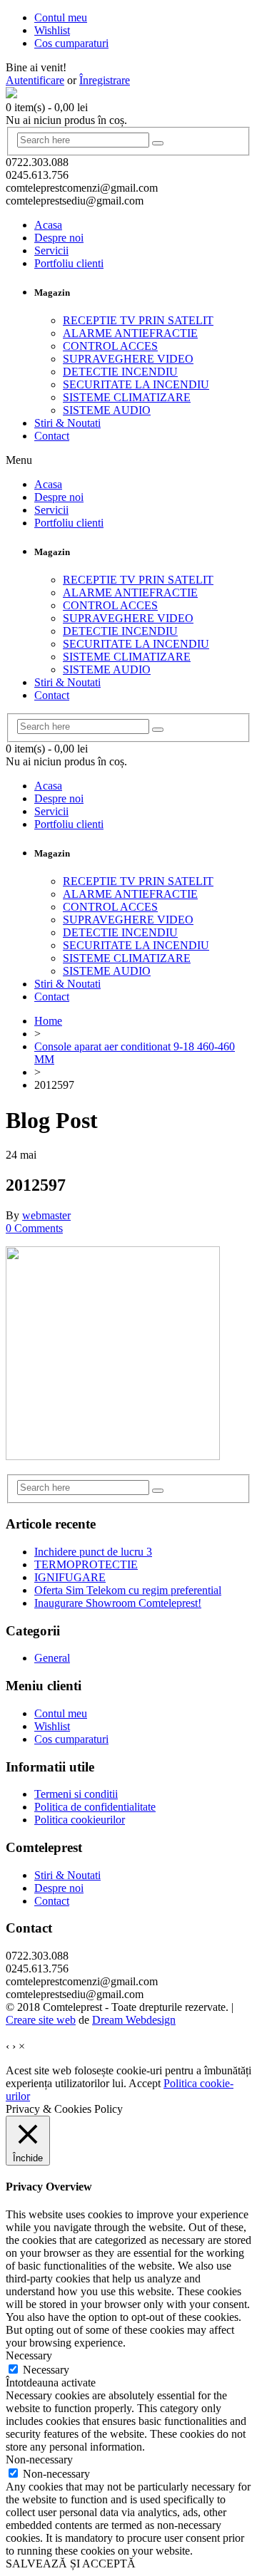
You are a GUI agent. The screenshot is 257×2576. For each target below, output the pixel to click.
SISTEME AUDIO (107, 410)
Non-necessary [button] (39, 2459)
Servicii (51, 250)
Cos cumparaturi (71, 1739)
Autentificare (35, 80)
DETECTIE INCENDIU (120, 372)
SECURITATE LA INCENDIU (136, 384)
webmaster (46, 1215)
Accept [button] (145, 2083)
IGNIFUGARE (70, 1577)
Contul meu (61, 1713)
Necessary (46, 2370)
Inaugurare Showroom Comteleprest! (118, 1603)
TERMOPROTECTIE (86, 1564)
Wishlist (52, 1726)
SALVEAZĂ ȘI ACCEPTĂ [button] (71, 2564)
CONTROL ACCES (110, 346)
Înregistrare (105, 80)
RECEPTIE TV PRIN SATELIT (138, 320)
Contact (52, 436)
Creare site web (41, 2020)
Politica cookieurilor (80, 1820)
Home (48, 1021)
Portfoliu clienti (69, 263)
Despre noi (59, 238)
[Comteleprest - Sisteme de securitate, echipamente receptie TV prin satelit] (11, 94)
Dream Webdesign (134, 2020)
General (52, 1658)
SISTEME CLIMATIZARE (127, 397)
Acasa (48, 225)
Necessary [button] (29, 2355)
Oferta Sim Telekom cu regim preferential (128, 1590)
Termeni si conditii (76, 1794)
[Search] (158, 143)
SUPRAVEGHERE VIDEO (128, 359)
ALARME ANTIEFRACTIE (130, 333)
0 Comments (34, 1228)
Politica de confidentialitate (95, 1807)
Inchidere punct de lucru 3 (93, 1552)
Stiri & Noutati (67, 423)
